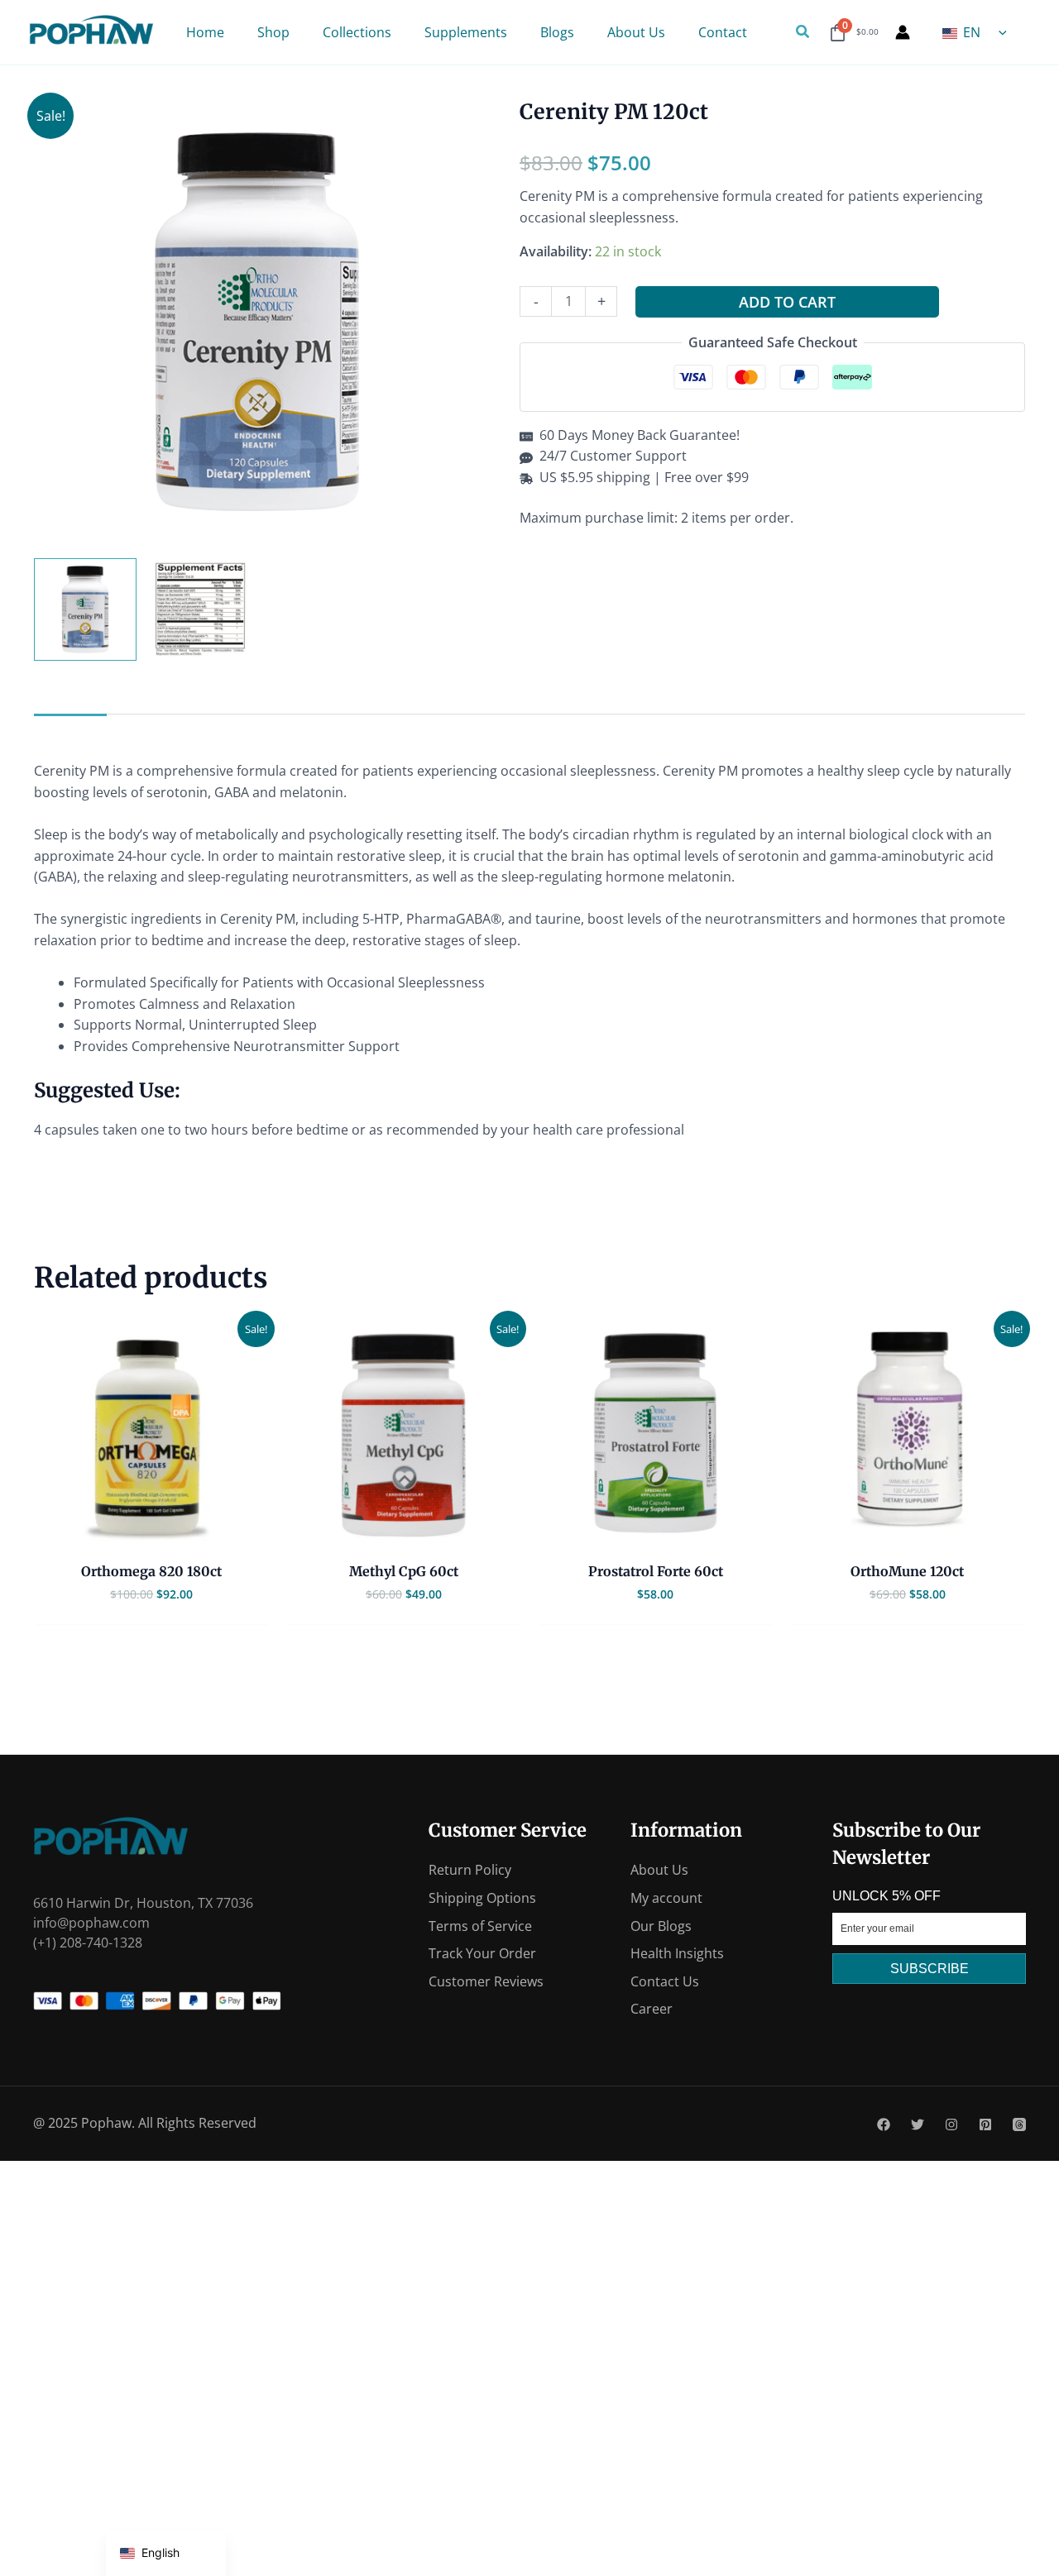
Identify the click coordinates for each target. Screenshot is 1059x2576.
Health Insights (677, 1953)
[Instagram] (951, 2124)
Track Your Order (482, 1953)
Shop (273, 32)
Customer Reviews (486, 1981)
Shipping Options (482, 1898)
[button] (803, 32)
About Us (636, 32)
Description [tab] (70, 730)
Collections (357, 32)
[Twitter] (918, 2124)
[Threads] (1019, 2124)
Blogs (557, 32)
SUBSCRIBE (930, 1969)
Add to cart (787, 302)
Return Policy (470, 1870)
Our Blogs (661, 1926)
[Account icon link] (903, 32)
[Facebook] (884, 2124)
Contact (723, 32)
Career (652, 2009)
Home (205, 32)
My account (666, 1898)
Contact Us (665, 1981)
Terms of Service (480, 1926)
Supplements (466, 32)
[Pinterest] (985, 2124)
